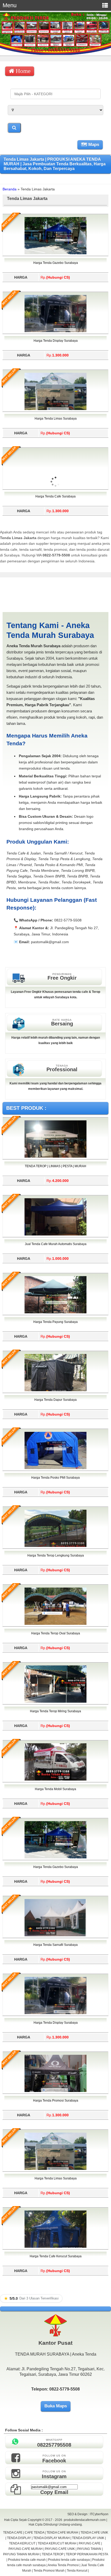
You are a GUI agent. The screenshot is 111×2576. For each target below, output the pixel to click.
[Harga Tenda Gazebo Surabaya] (55, 253)
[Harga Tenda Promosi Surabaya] (55, 2091)
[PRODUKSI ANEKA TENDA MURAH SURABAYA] (55, 54)
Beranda (10, 189)
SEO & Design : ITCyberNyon (88, 2514)
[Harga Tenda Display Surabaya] (55, 331)
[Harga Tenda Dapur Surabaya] (55, 1390)
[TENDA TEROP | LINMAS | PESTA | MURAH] (55, 1157)
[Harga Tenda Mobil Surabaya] (55, 1780)
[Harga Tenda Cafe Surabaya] (55, 512)
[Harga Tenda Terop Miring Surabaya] (55, 1702)
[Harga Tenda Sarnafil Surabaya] (55, 1935)
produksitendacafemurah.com (85, 2520)
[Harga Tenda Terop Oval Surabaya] (55, 1624)
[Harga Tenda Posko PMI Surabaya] (55, 1468)
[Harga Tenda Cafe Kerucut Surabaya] (55, 2247)
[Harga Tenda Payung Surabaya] (55, 1312)
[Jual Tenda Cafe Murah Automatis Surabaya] (55, 1234)
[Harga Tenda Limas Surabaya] (55, 409)
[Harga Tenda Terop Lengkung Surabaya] (55, 1546)
